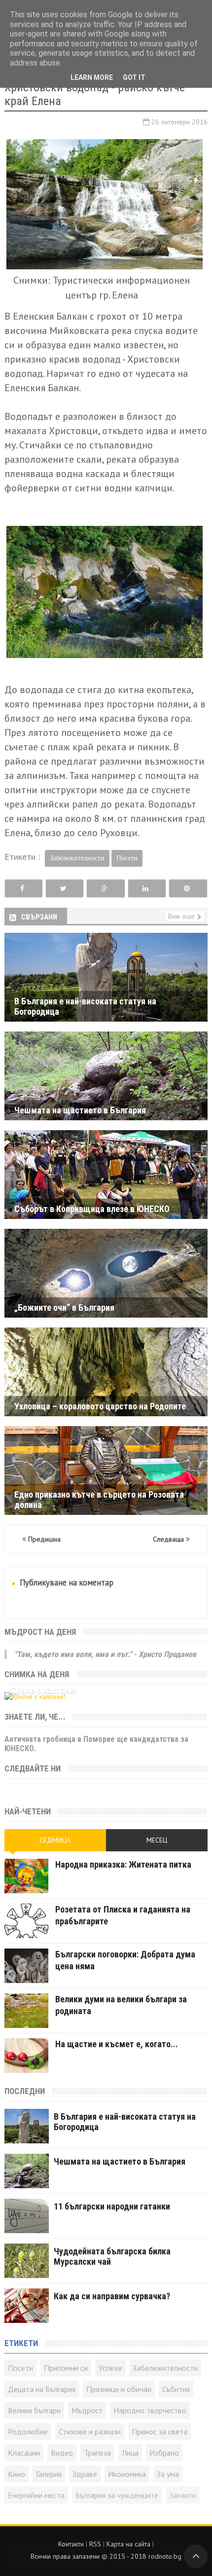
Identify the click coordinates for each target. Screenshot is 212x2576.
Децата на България (42, 2389)
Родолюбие (28, 2431)
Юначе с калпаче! (43, 1690)
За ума (168, 2474)
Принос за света (159, 2431)
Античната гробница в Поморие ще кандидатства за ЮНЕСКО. (96, 1744)
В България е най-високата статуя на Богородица (85, 1001)
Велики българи (34, 2410)
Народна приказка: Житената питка (123, 1864)
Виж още (181, 916)
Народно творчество (150, 2410)
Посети (127, 858)
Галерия (49, 2474)
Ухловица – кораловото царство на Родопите (100, 1406)
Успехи (110, 2368)
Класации (24, 2453)
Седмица (55, 1840)
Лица (130, 2453)
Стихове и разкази (90, 2431)
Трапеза (97, 2453)
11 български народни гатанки (112, 2206)
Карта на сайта (128, 2544)
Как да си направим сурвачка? (112, 2296)
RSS (95, 2544)
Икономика (127, 2474)
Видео (62, 2453)
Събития (176, 2389)
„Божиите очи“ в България (64, 1307)
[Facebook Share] (24, 889)
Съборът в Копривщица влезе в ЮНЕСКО (92, 1209)
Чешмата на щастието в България (80, 1110)
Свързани (39, 917)
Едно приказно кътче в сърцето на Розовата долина (99, 1494)
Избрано (164, 2453)
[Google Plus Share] (106, 889)
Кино (17, 2474)
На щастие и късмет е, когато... (117, 2044)
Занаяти (183, 2495)
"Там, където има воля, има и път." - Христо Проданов (105, 1654)
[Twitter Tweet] (65, 889)
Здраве (85, 2474)
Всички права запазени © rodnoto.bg (106, 2556)
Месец (157, 1840)
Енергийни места (36, 2495)
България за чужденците (117, 2495)
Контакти (71, 2544)
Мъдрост (87, 2410)
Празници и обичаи (119, 2389)
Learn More (92, 77)
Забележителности (77, 858)
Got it (134, 77)
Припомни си (66, 2368)
